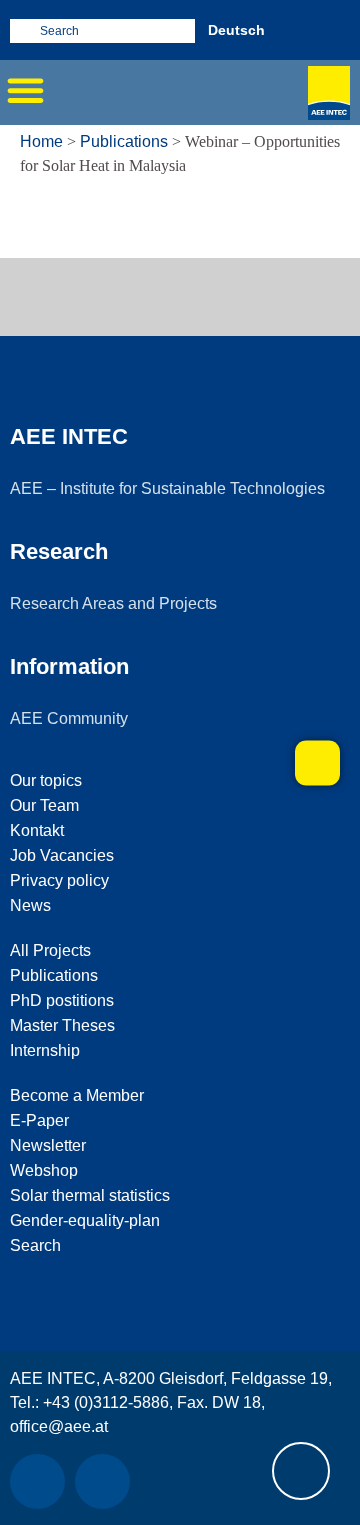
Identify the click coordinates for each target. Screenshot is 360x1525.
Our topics (46, 780)
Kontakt (37, 830)
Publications (124, 141)
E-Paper (39, 1120)
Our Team (44, 805)
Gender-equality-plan (85, 1220)
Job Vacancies (62, 855)
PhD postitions (62, 1000)
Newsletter (48, 1145)
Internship (45, 1050)
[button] (25, 90)
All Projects (50, 950)
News (30, 905)
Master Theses (62, 1025)
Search (35, 1245)
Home (41, 141)
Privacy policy (59, 880)
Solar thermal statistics (90, 1195)
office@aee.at (59, 1426)
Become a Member (77, 1095)
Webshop (44, 1170)
